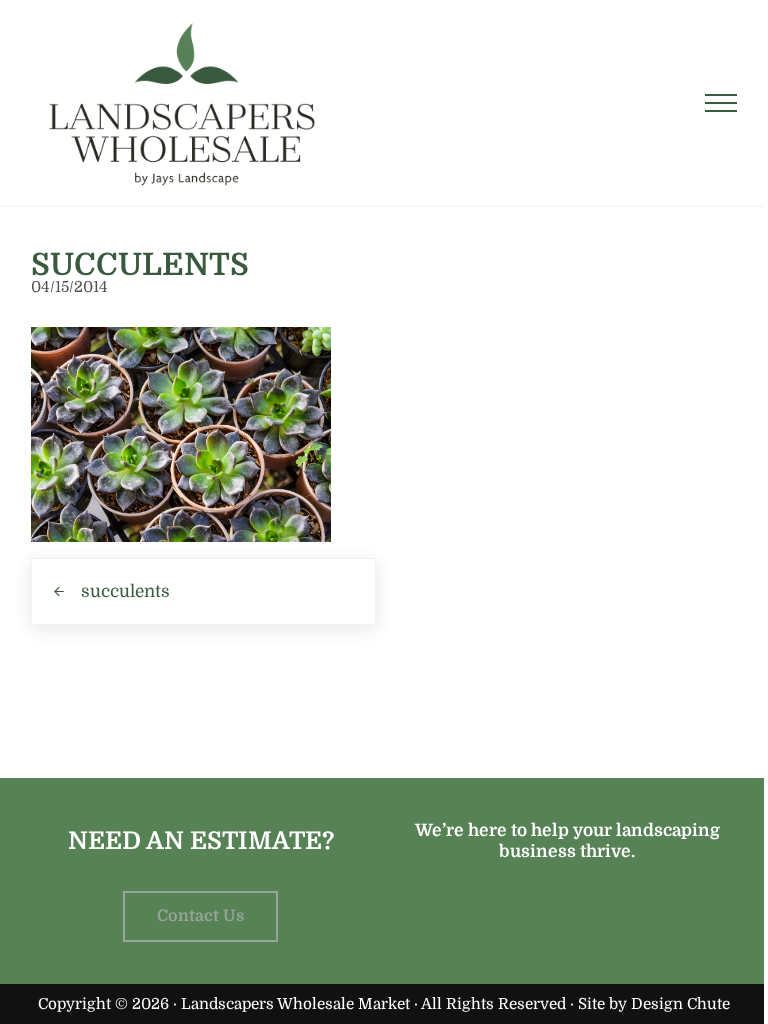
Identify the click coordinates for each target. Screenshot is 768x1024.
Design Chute (680, 1004)
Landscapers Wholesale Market (295, 1004)
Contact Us (200, 916)
